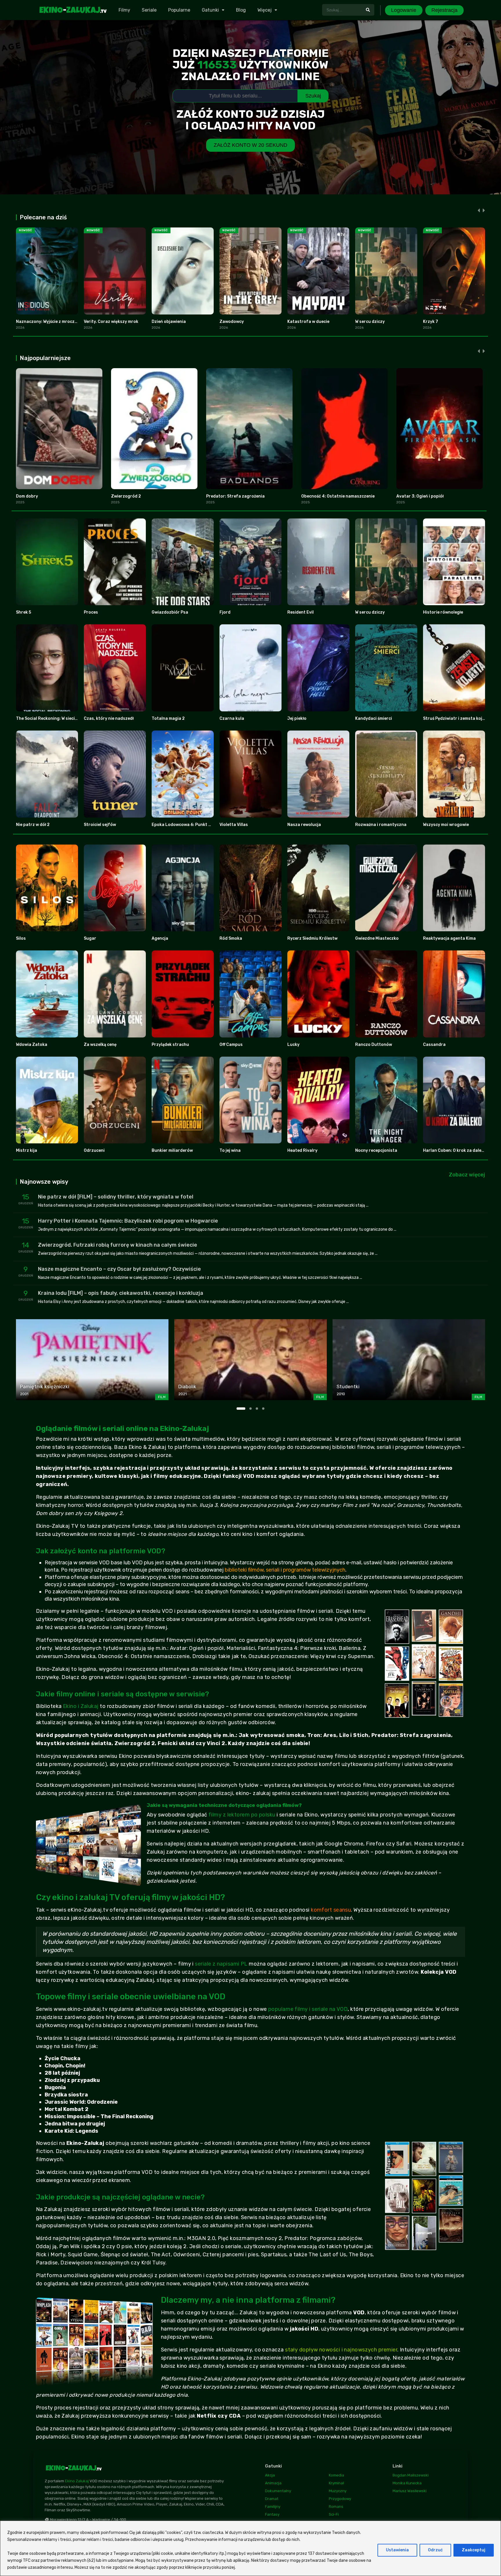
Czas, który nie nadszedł (109, 718)
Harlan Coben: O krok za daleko (455, 1150)
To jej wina (230, 1150)
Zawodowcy (232, 322)
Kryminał (336, 2483)
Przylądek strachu (170, 1045)
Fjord (225, 612)
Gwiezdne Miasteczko (377, 938)
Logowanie (404, 10)
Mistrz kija (27, 1150)
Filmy (124, 10)
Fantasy (272, 2514)
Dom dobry (27, 496)
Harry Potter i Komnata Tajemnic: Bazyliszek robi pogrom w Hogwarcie (128, 1221)
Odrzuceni (94, 1150)
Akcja (270, 2475)
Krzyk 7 (431, 322)
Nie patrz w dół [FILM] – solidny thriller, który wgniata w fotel (116, 1197)
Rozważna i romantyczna (381, 825)
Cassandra (434, 1045)
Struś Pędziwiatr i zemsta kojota (456, 718)
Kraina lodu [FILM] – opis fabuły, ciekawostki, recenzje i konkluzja (121, 1293)
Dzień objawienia (169, 322)
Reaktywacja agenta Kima (449, 938)
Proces (91, 612)
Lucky (293, 1045)
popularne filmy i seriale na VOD (308, 2009)
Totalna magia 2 (168, 718)
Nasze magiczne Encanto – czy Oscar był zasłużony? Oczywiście (119, 1269)
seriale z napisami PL (221, 1964)
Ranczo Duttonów (374, 1045)
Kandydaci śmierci (374, 718)
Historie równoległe (443, 612)
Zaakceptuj (474, 2550)
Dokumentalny (278, 2491)
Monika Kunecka (407, 2483)
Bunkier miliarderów (172, 1150)
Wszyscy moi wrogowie (446, 825)
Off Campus (231, 1045)
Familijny (273, 2507)
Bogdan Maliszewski (411, 2475)
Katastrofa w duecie (308, 322)
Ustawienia (397, 2550)
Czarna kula (232, 718)
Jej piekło (297, 718)
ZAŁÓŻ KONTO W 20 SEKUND (251, 145)
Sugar (90, 938)
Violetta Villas (234, 825)
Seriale (149, 10)
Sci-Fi (334, 2514)
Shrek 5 (23, 612)
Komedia (336, 2475)
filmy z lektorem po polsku (242, 1815)
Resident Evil (301, 612)
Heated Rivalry (302, 1150)
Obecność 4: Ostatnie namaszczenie (338, 496)
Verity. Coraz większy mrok (111, 322)
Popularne (179, 10)
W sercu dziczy (370, 322)
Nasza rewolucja (304, 825)
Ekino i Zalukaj (81, 1706)
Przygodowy (340, 2499)
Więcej (265, 10)
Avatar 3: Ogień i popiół (420, 496)
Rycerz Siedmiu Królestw (312, 938)
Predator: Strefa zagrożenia (235, 496)
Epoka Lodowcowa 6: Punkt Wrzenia (188, 825)
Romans (336, 2507)
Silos (21, 938)
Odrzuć (435, 2550)
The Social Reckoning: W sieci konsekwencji (59, 718)
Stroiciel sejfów (100, 825)
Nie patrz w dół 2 (33, 825)
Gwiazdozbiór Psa (170, 612)
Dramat (272, 2499)
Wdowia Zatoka (32, 1045)
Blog (241, 10)
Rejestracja (444, 10)
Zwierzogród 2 (126, 496)
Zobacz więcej (467, 1175)
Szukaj (313, 96)
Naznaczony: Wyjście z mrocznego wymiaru (59, 322)
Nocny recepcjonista (376, 1150)
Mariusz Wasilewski (410, 2491)
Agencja (160, 938)
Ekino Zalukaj (77, 2481)
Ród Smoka (231, 938)
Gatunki (210, 10)
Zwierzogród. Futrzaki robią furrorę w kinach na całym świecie (118, 1245)
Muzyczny (338, 2491)
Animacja (273, 2483)
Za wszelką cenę (100, 1045)
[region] (251, 2548)
